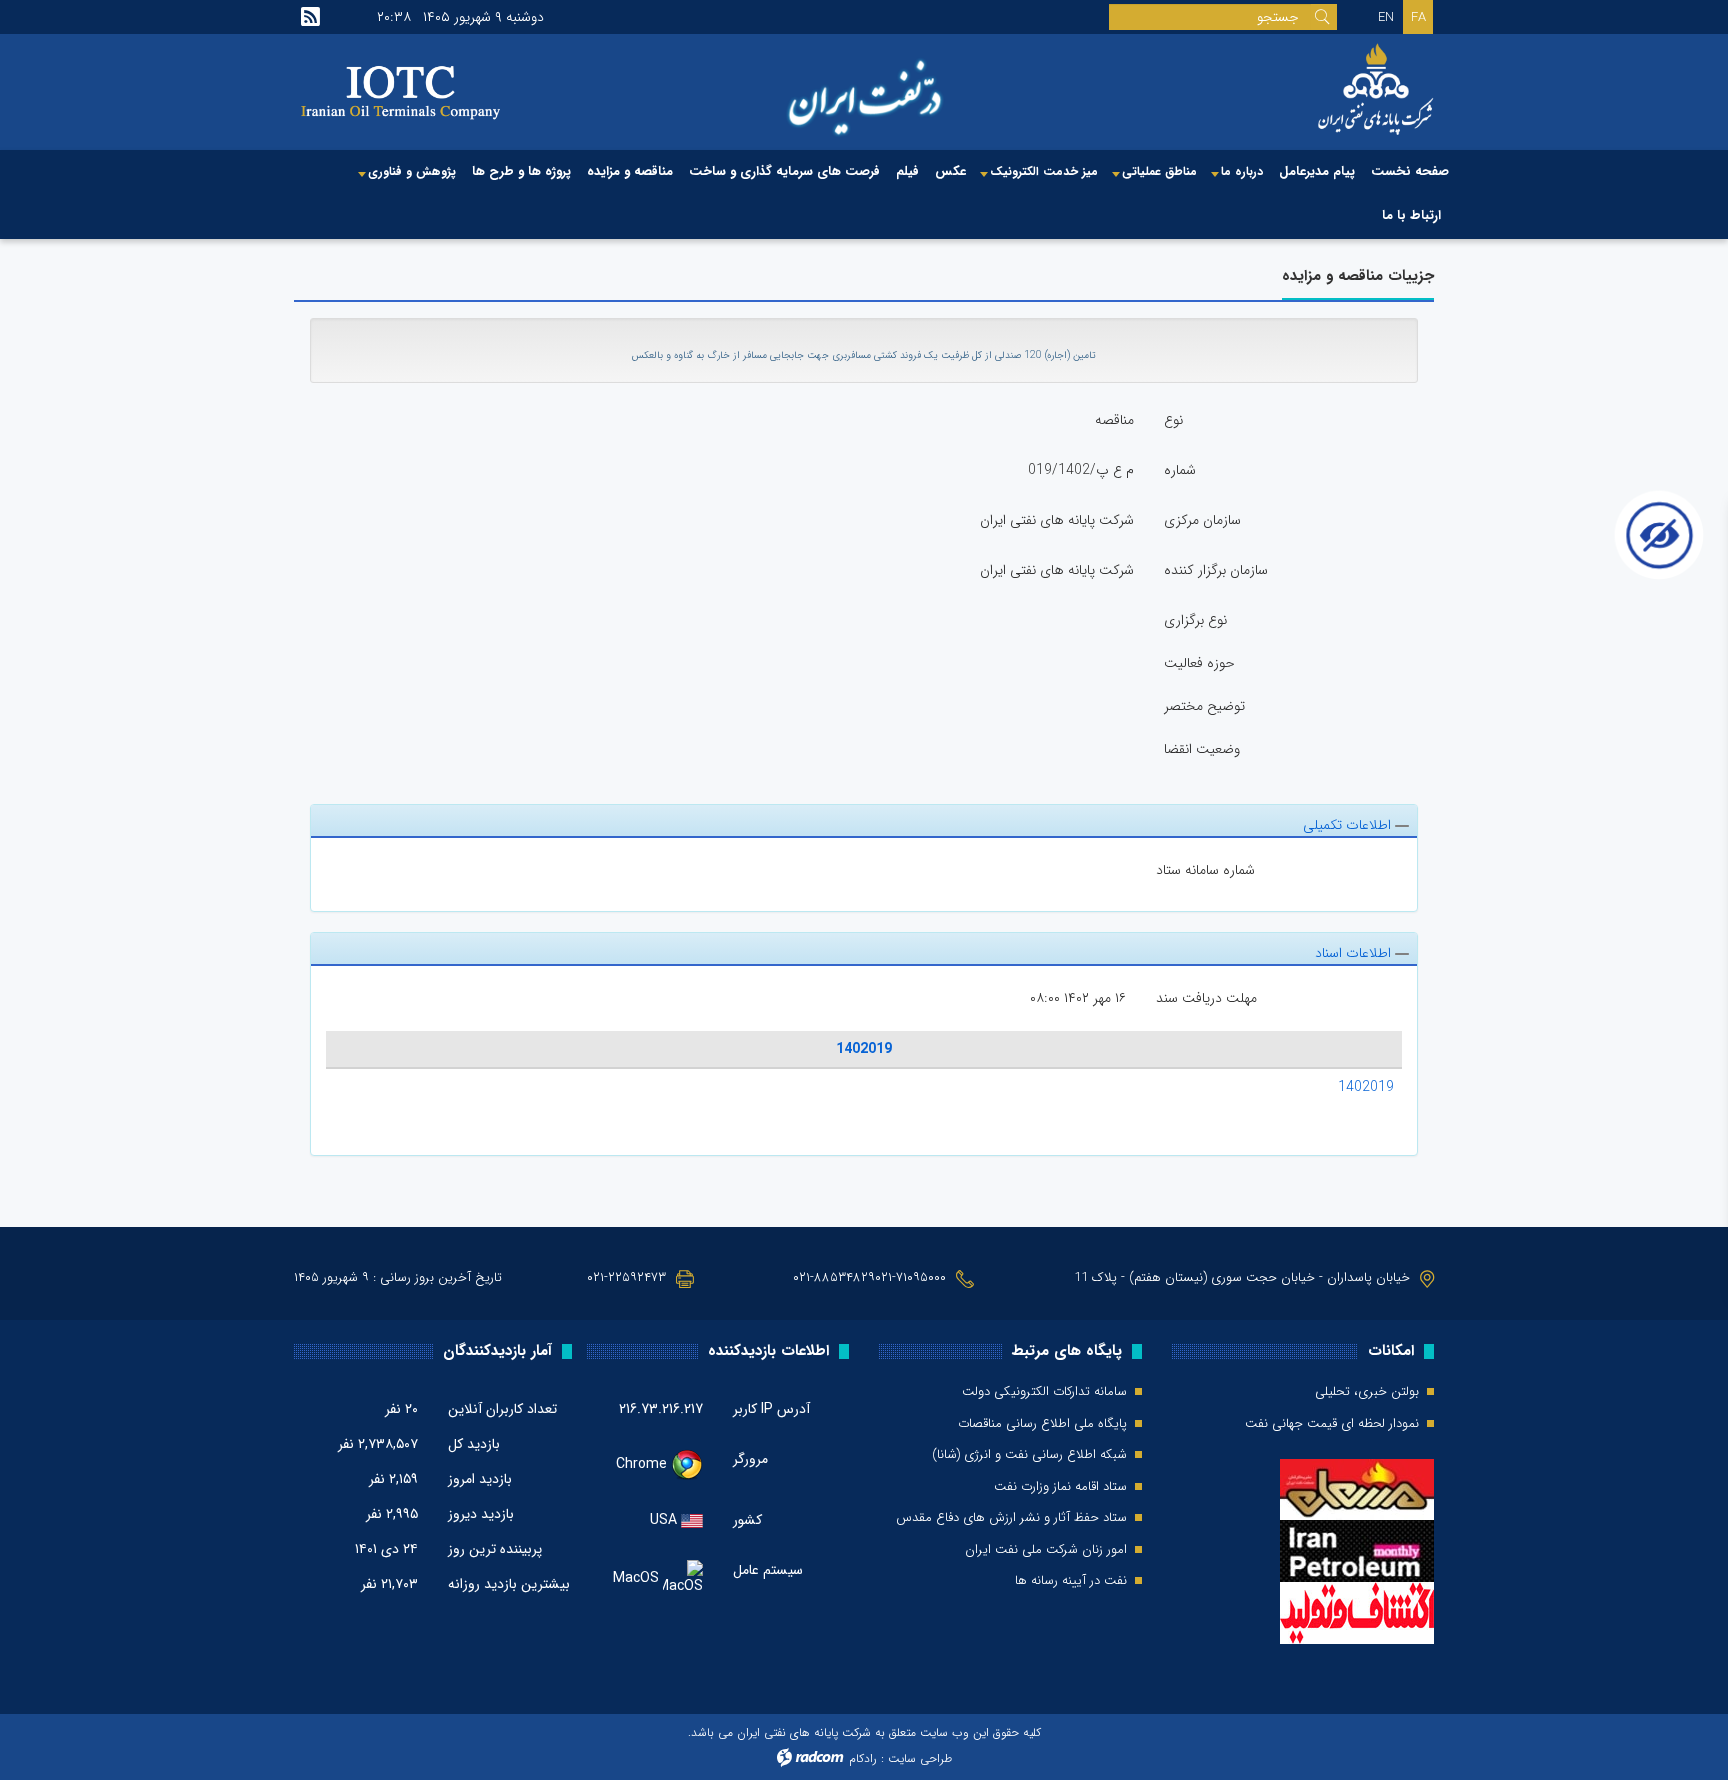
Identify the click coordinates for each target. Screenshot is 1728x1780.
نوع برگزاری (1195, 620)
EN (1386, 17)
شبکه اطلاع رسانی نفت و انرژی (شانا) (1029, 1455)
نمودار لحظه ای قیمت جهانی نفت (1332, 1424)
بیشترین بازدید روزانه (509, 1584)
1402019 (864, 1049)
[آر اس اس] (310, 17)
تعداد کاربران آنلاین (502, 1409)
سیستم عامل (768, 1570)
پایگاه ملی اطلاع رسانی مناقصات (1042, 1424)
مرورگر (750, 1459)
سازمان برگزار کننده (1216, 570)
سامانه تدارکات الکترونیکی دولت (1044, 1392)
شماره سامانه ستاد (1205, 870)
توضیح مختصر (1204, 706)
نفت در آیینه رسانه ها (1071, 1581)
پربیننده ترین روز (495, 1549)
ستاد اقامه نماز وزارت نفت (1060, 1487)
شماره (1180, 470)
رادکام (863, 1758)
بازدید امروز (480, 1479)
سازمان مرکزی (1202, 520)
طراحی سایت (920, 1758)
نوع (1173, 420)
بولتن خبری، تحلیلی (1367, 1392)
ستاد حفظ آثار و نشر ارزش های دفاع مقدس (1011, 1518)
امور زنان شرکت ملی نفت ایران (1046, 1550)
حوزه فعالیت (1199, 663)
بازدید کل (474, 1444)
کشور (747, 1520)
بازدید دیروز (481, 1514)
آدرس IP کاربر (771, 1409)
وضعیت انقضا (1202, 749)
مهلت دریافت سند (1206, 998)
